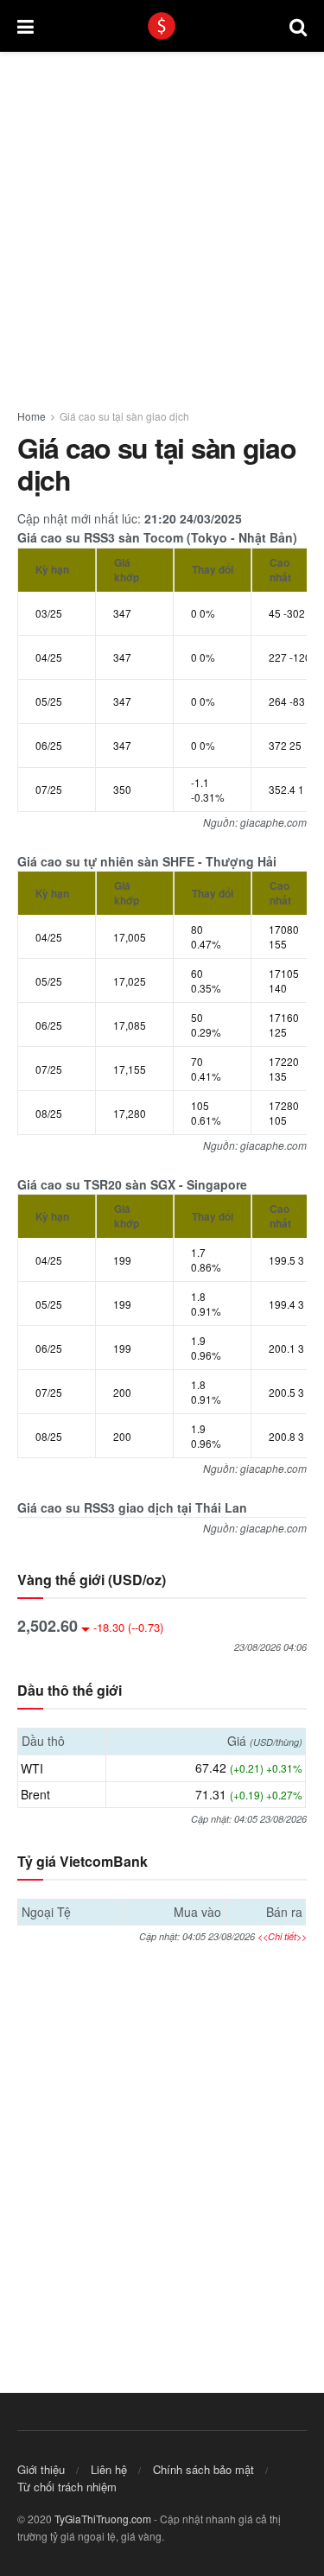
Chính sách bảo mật (203, 2469)
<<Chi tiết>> (282, 1936)
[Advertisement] (162, 221)
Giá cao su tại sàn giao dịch (124, 416)
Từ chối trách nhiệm (67, 2487)
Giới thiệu (41, 2469)
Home (32, 416)
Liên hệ (109, 2469)
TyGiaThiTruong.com (103, 2519)
